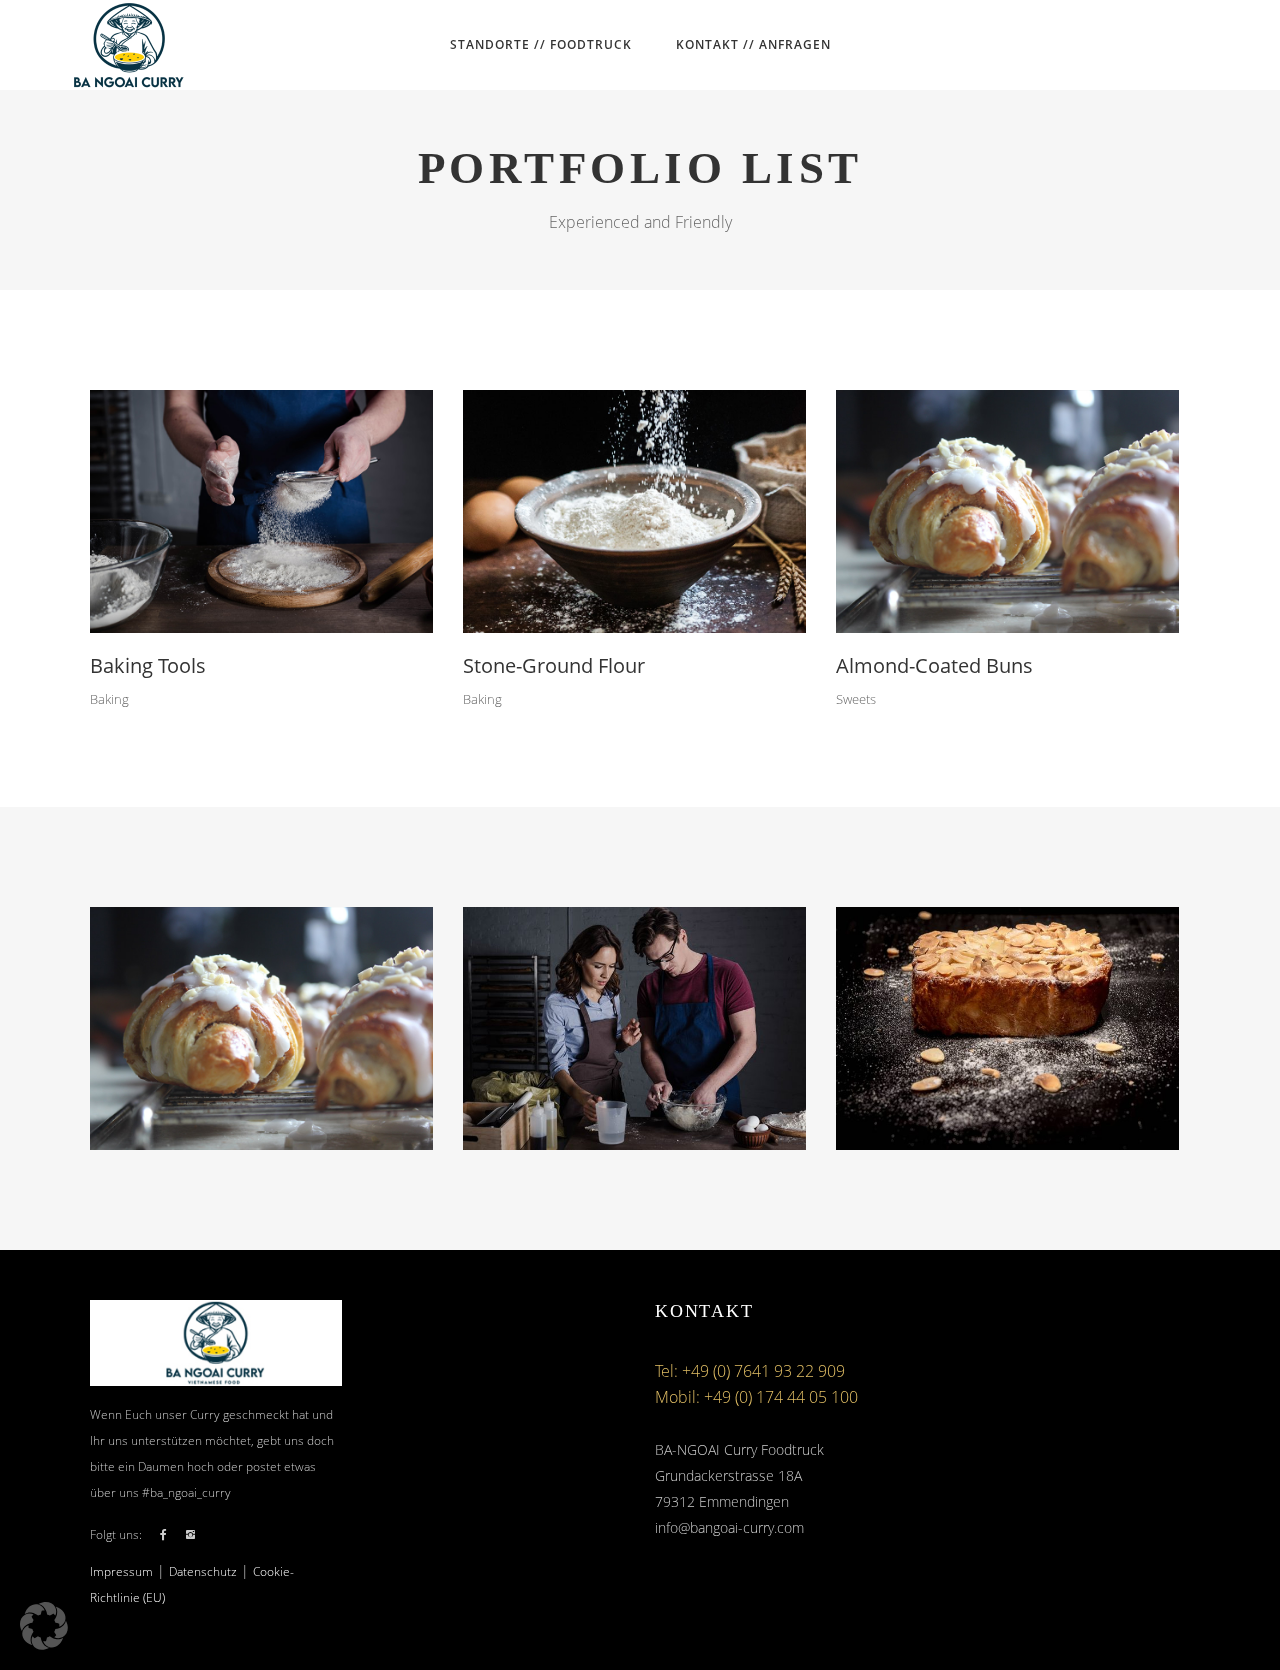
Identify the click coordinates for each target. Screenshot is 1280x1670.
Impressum (121, 1571)
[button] (44, 1626)
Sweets (856, 699)
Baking (109, 699)
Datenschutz (203, 1571)
